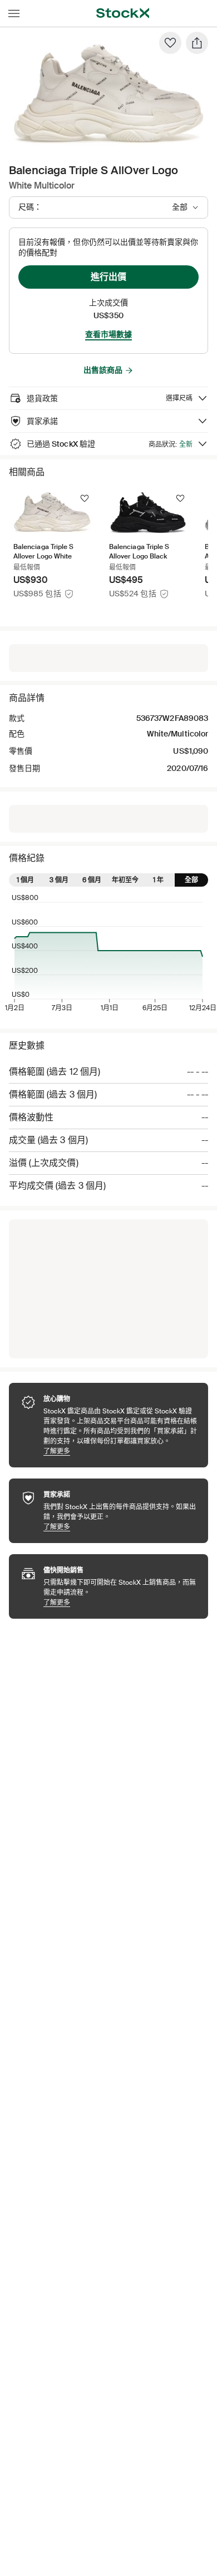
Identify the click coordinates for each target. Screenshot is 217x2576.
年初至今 (125, 880)
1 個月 (25, 880)
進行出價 (108, 277)
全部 (191, 880)
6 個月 (92, 880)
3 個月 (59, 880)
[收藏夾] (170, 43)
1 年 (158, 880)
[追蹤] (85, 498)
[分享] (197, 43)
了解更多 (120, 1451)
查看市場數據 (108, 334)
